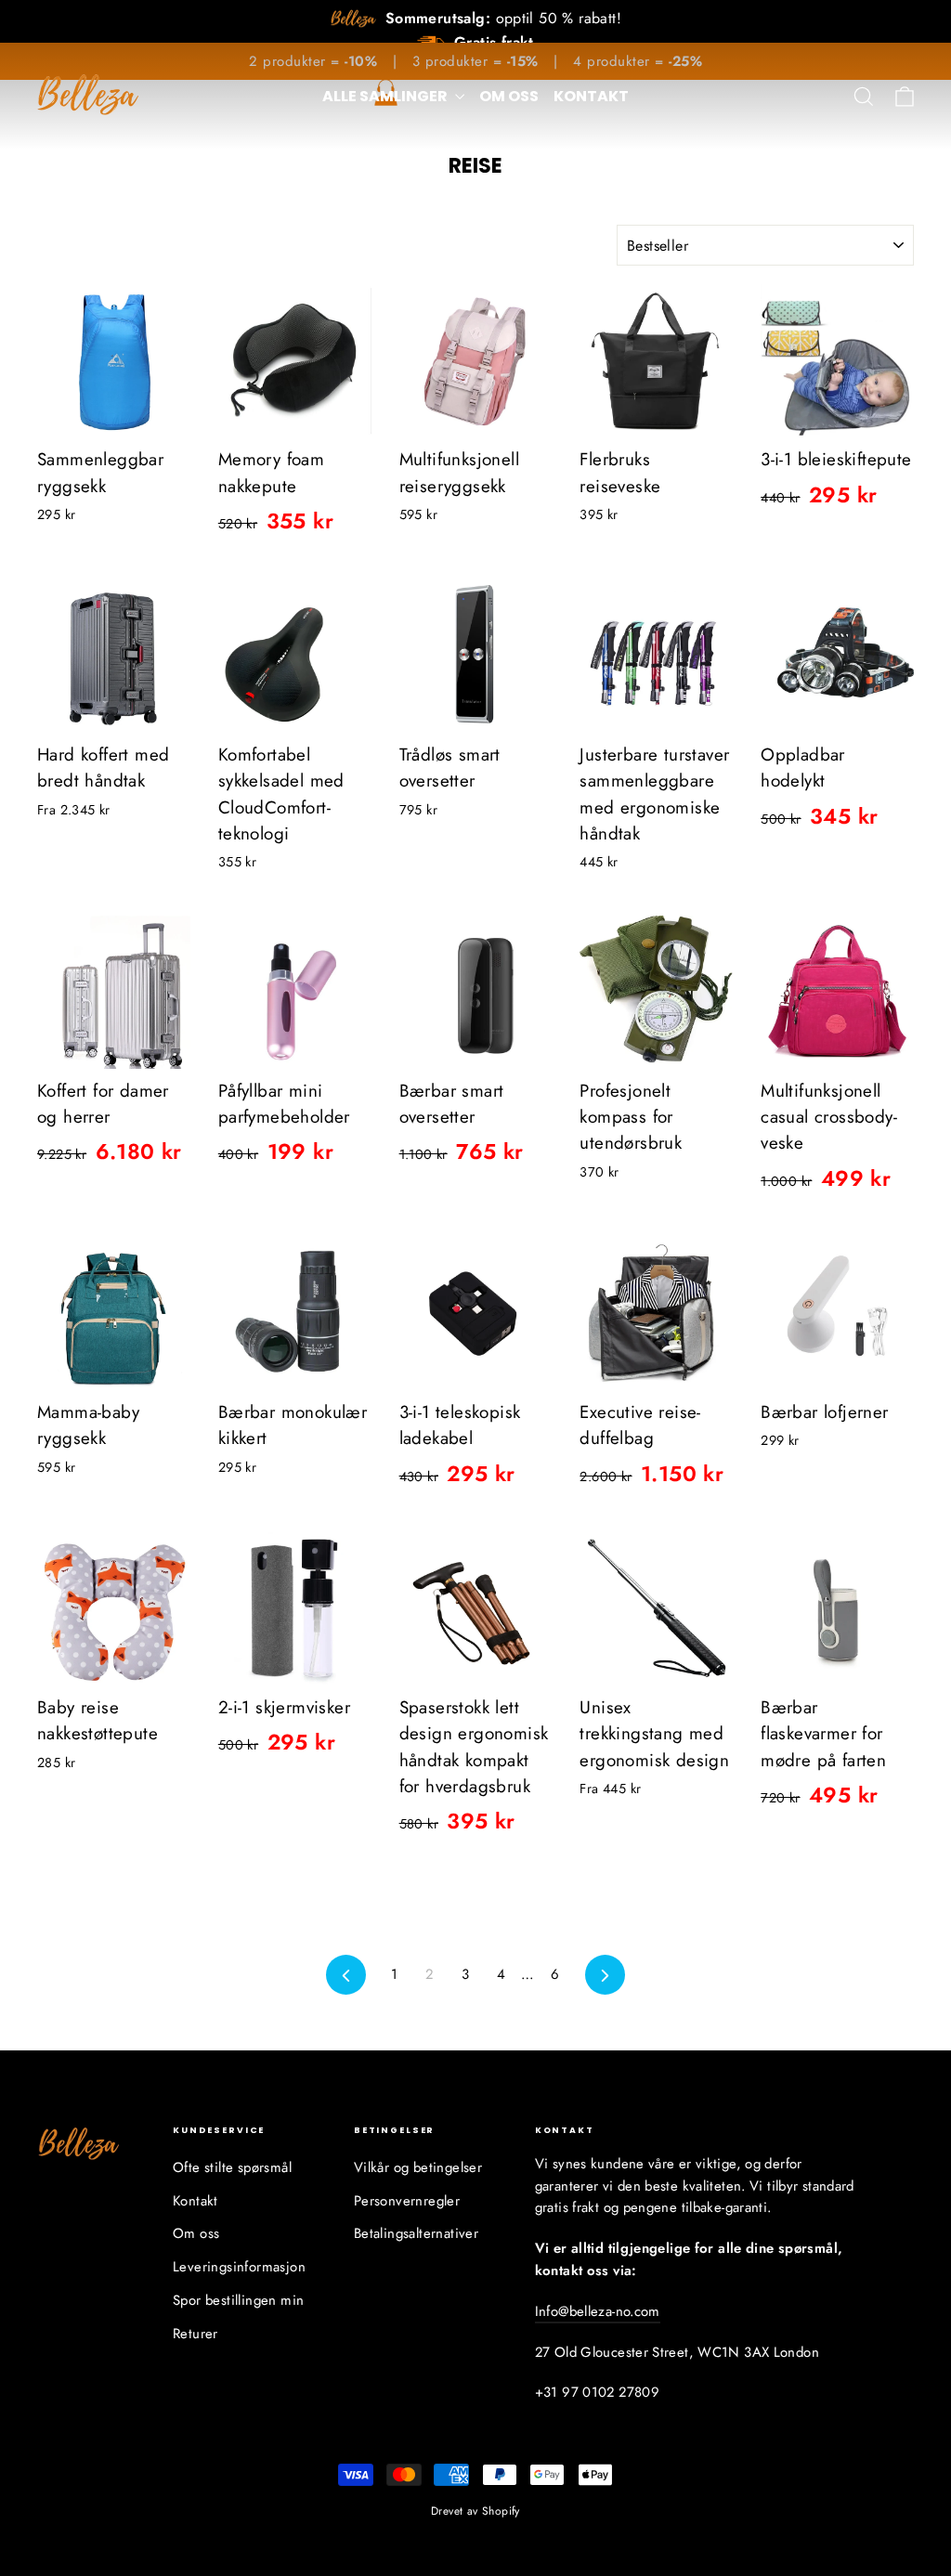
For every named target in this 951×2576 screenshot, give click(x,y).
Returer (195, 2334)
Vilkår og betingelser (418, 2167)
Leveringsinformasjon (239, 2267)
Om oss (509, 96)
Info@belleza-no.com (598, 2311)
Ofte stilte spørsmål (232, 2167)
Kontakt (591, 96)
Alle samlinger (386, 96)
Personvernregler (407, 2201)
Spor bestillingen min (238, 2300)
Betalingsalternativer (416, 2233)
